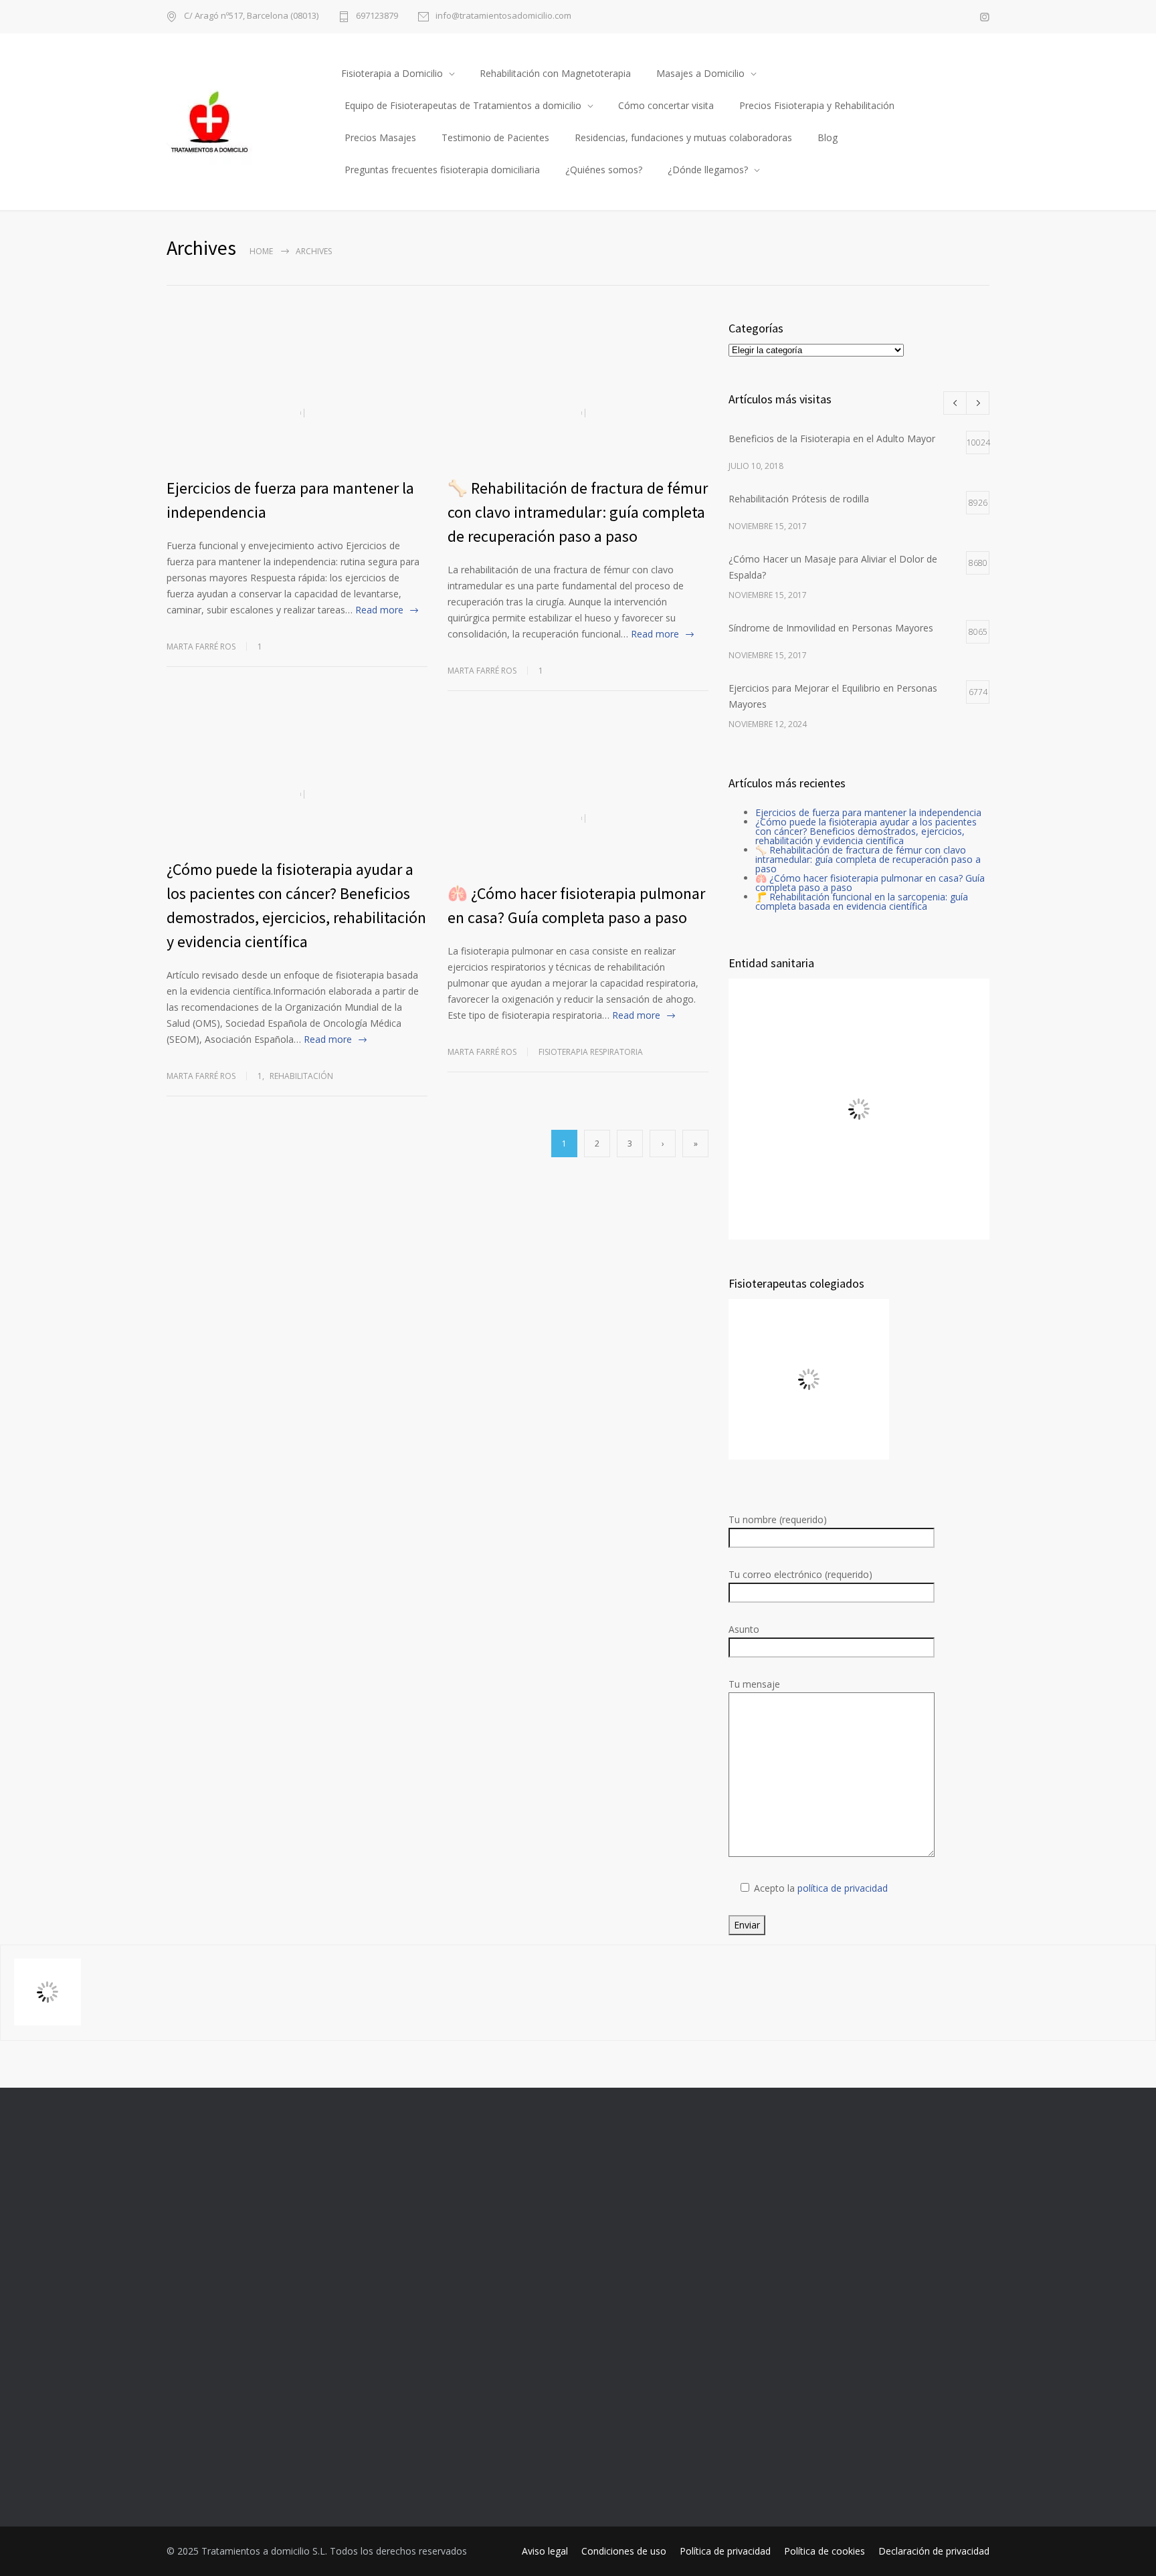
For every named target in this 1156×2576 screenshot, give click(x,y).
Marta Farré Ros (201, 647)
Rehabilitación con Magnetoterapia (555, 73)
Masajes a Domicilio (700, 73)
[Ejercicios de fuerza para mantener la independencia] (297, 413)
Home (261, 251)
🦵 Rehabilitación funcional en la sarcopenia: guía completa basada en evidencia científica (862, 901)
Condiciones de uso (624, 2551)
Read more (379, 610)
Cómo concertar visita (666, 105)
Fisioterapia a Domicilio (392, 73)
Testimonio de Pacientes (495, 137)
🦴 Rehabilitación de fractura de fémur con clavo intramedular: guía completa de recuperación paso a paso (578, 512)
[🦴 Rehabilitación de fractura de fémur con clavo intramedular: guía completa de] (578, 413)
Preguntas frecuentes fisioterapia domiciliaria (442, 170)
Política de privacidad (725, 2551)
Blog (828, 137)
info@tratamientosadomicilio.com (503, 16)
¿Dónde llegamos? (708, 170)
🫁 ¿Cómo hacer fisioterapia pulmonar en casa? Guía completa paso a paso (870, 883)
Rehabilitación (301, 1076)
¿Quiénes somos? (604, 170)
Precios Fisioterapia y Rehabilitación (817, 105)
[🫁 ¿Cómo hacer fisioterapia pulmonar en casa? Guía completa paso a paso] (578, 818)
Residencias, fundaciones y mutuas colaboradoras (683, 137)
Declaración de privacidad (934, 2551)
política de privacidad (843, 1888)
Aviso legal (545, 2551)
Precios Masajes (380, 137)
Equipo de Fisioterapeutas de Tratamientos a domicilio (463, 105)
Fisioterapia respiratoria (591, 1052)
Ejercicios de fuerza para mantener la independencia (868, 812)
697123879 (377, 16)
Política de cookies (825, 2551)
